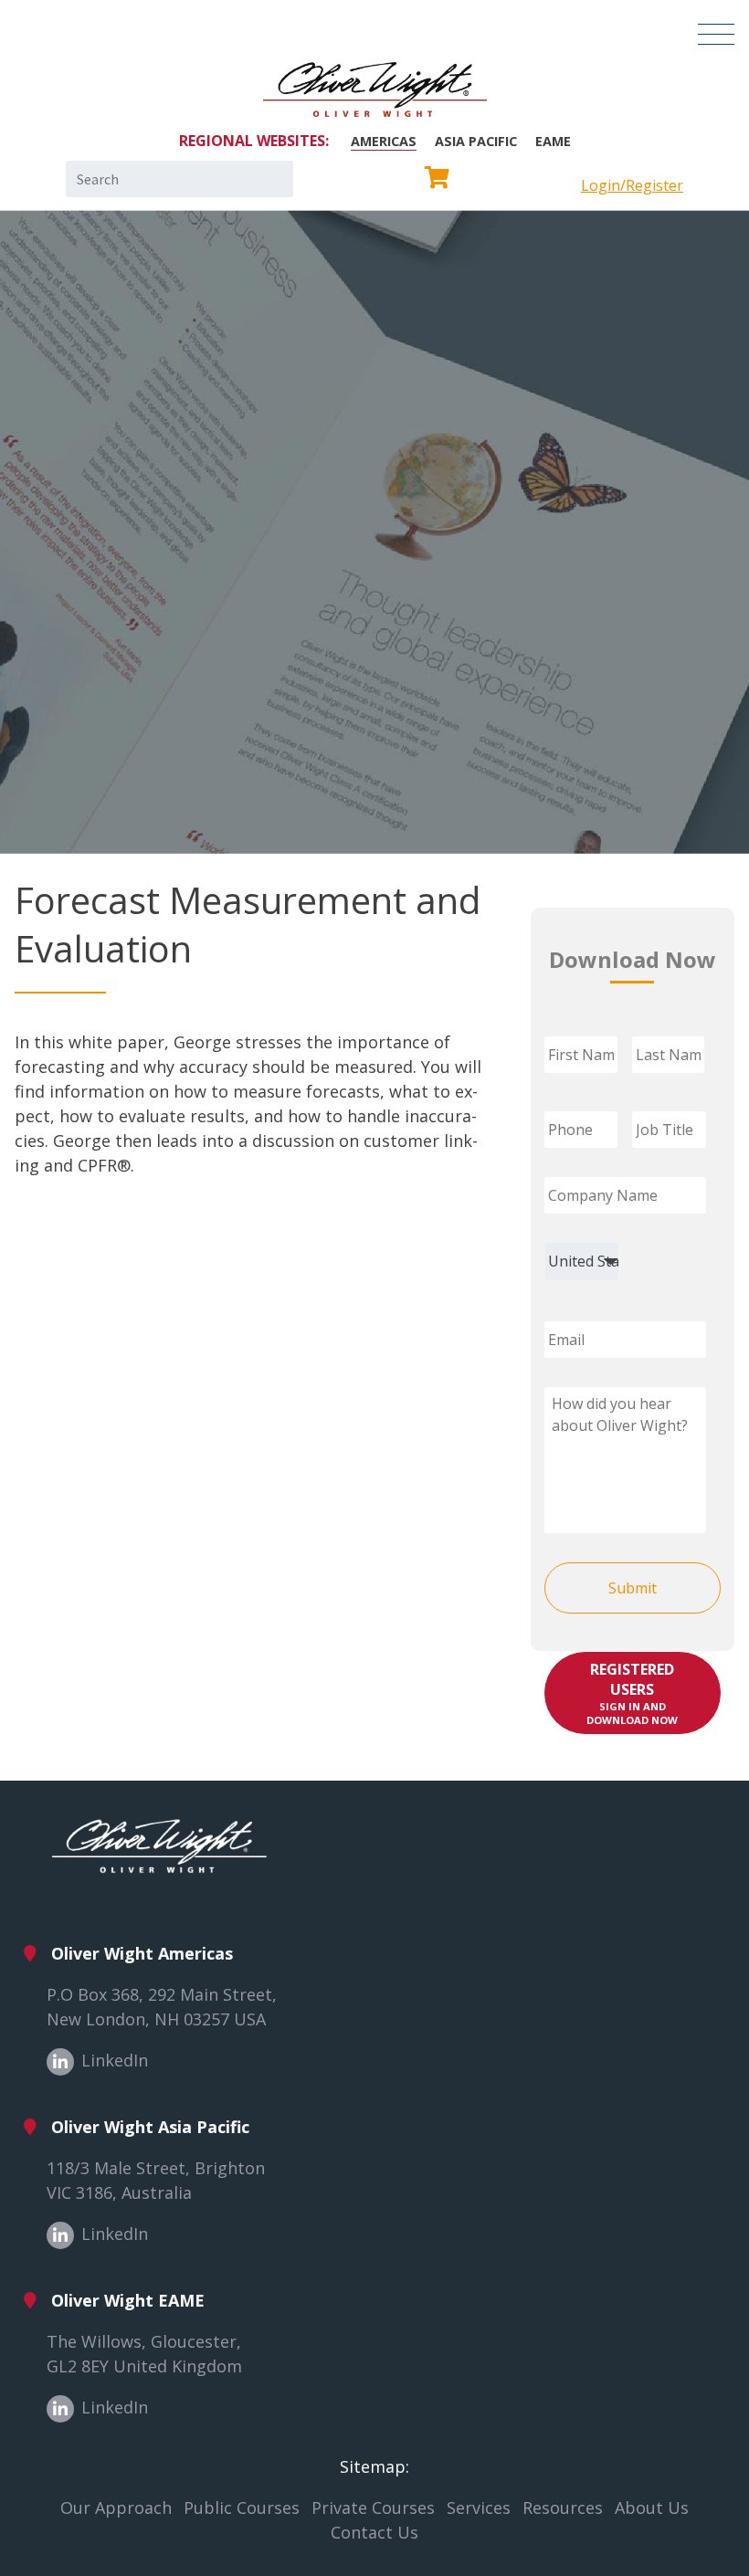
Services (479, 2508)
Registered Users (632, 1693)
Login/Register (632, 185)
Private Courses (373, 2508)
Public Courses (242, 2508)
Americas (384, 141)
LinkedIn (115, 2060)
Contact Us (374, 2532)
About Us (652, 2508)
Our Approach (116, 2508)
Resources (563, 2508)
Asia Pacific (476, 141)
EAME (553, 141)
